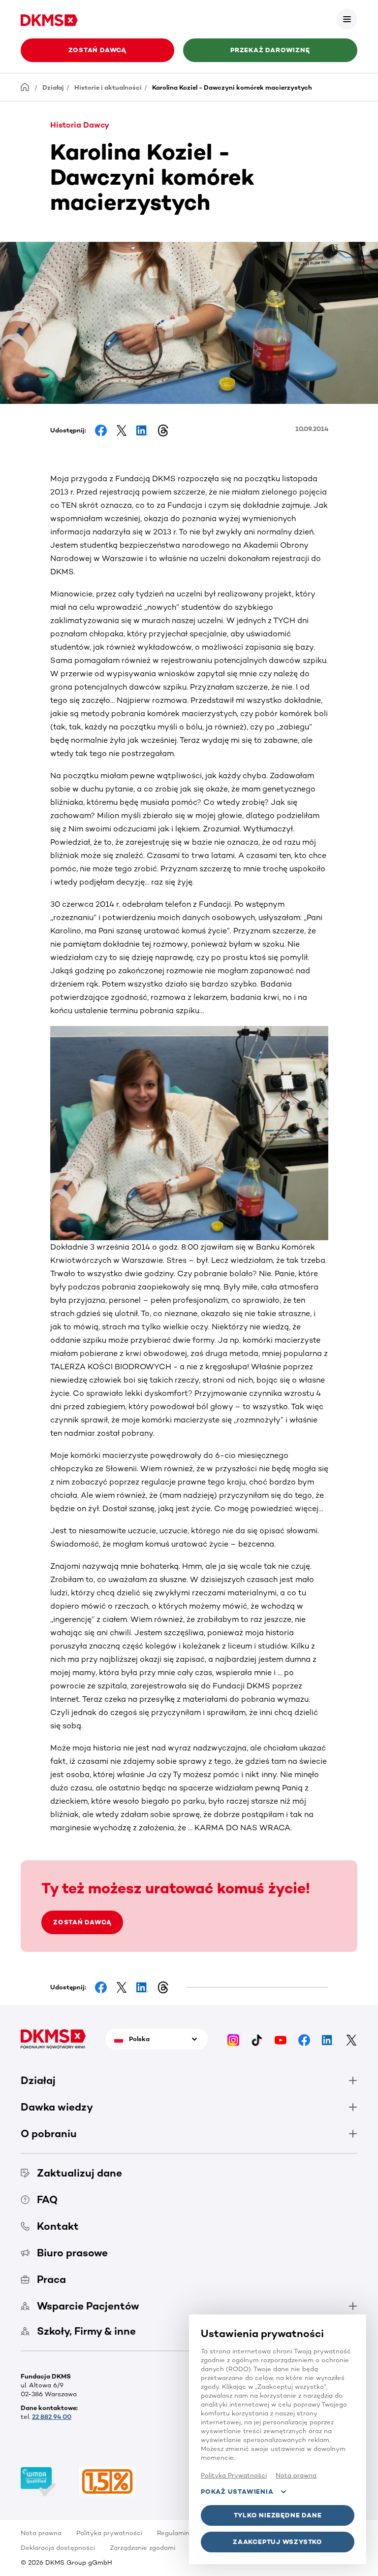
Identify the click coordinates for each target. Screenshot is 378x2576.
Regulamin (173, 2533)
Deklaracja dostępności (58, 2548)
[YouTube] (281, 2039)
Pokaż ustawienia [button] (237, 2492)
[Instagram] (233, 2039)
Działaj (53, 87)
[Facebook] (304, 2039)
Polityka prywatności (109, 2533)
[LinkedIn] (328, 2039)
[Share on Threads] (163, 430)
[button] (347, 19)
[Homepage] (25, 87)
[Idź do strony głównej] (49, 19)
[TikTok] (257, 2039)
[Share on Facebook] (101, 430)
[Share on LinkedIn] (142, 430)
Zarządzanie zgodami (142, 2548)
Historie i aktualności (108, 87)
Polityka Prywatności (234, 2475)
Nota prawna (41, 2533)
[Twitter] (351, 2039)
